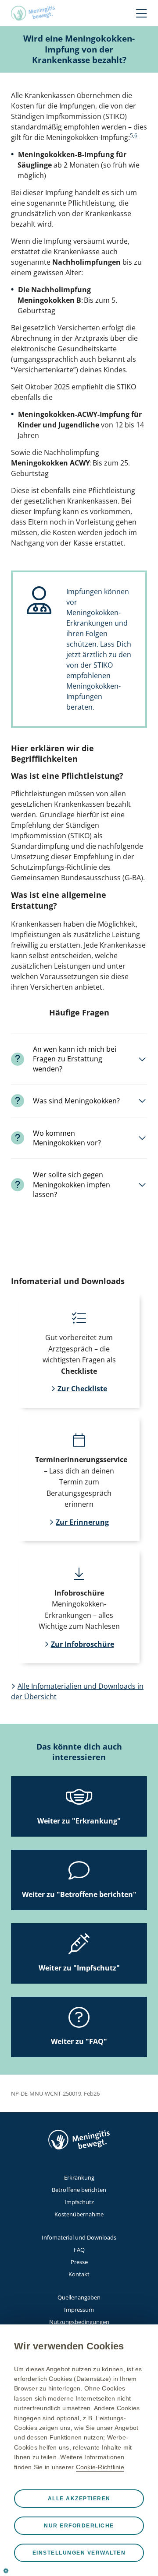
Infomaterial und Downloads (79, 2237)
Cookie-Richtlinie (100, 2467)
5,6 (134, 135)
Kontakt (79, 2274)
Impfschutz (79, 2202)
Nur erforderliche (79, 2526)
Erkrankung (79, 2177)
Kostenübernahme (79, 2214)
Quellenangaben (79, 2297)
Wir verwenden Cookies (69, 2346)
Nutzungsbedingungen (79, 2322)
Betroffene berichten (79, 2190)
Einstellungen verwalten (79, 2553)
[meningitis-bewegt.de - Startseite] (33, 13)
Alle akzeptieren (79, 2499)
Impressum (79, 2310)
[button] (79, 1059)
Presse (79, 2262)
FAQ (79, 2250)
